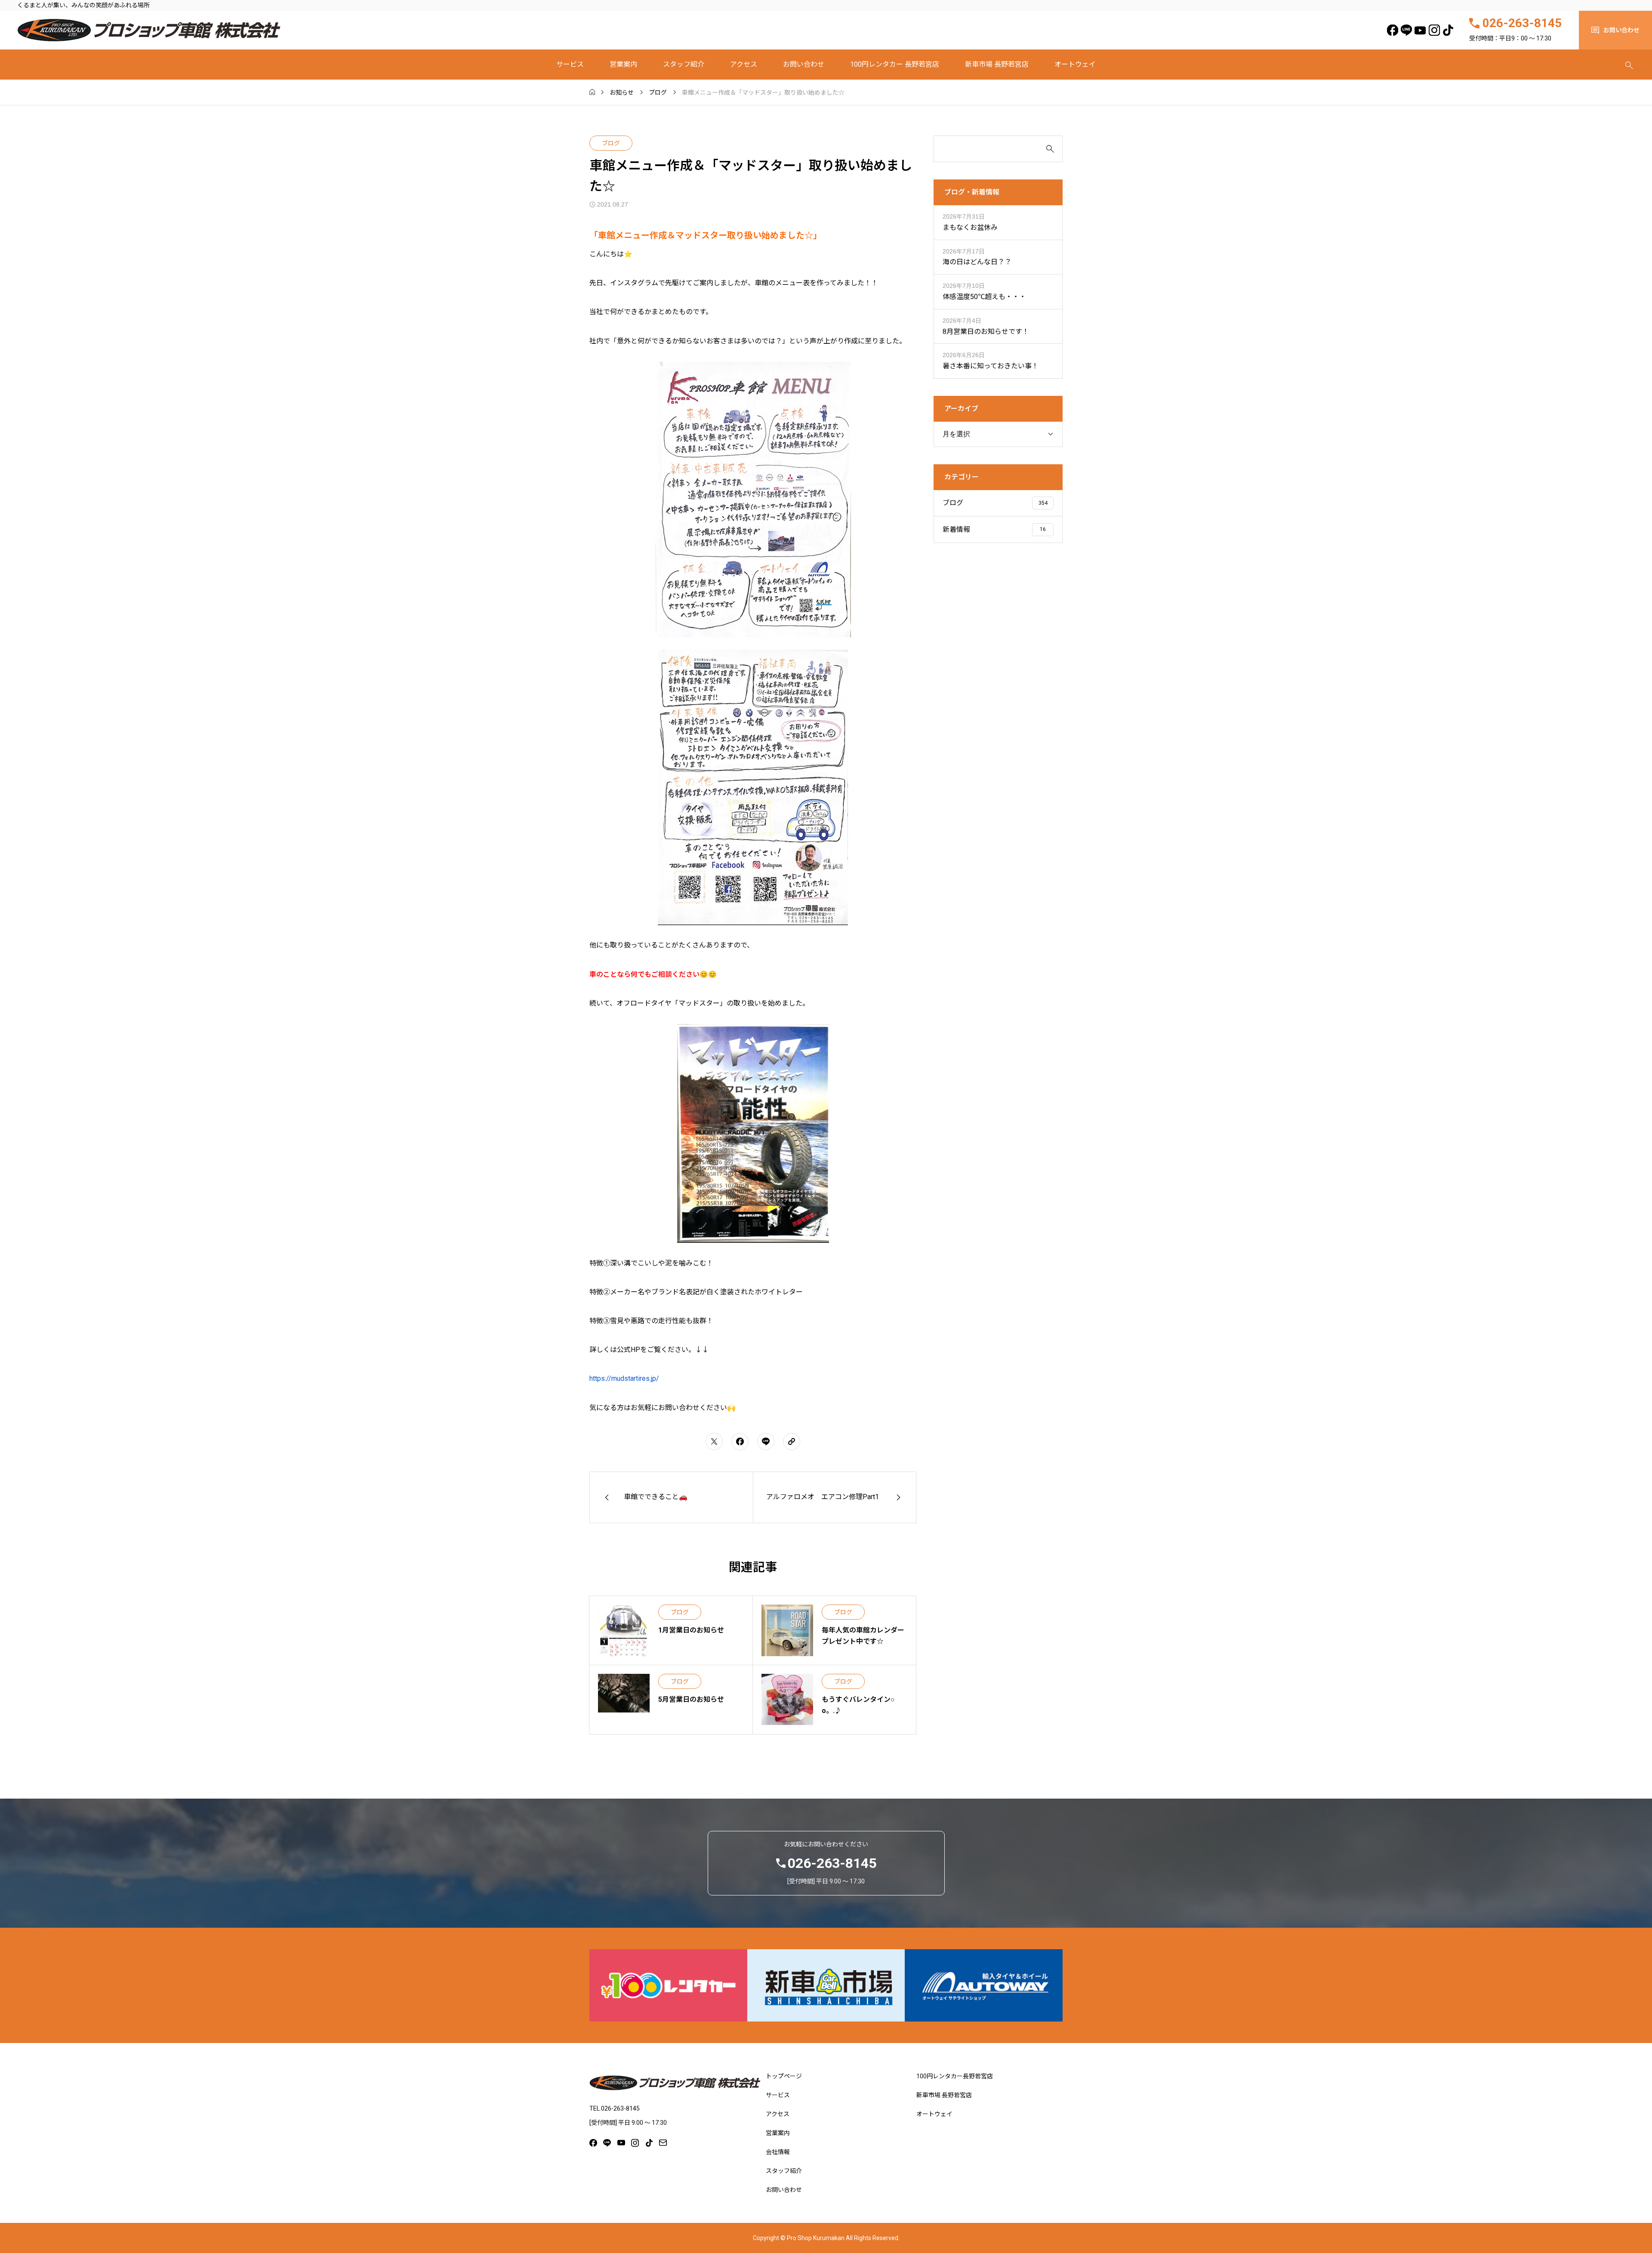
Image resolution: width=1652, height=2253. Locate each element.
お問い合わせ (804, 64)
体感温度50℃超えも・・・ (984, 297)
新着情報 (956, 529)
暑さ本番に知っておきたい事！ (991, 366)
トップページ (784, 2076)
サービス (570, 64)
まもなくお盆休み (970, 227)
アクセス (744, 64)
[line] (1407, 30)
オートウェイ (1075, 64)
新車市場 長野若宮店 (997, 64)
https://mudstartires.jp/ (624, 1378)
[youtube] (1420, 30)
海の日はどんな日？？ (977, 262)
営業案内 (623, 64)
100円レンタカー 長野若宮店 (895, 64)
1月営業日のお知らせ (691, 1630)
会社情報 (778, 2152)
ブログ (611, 143)
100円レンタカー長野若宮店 (955, 2076)
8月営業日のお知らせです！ (986, 332)
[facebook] (1392, 30)
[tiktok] (1448, 30)
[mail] (663, 2143)
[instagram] (1434, 30)
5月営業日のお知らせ (691, 1699)
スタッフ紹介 (684, 64)
